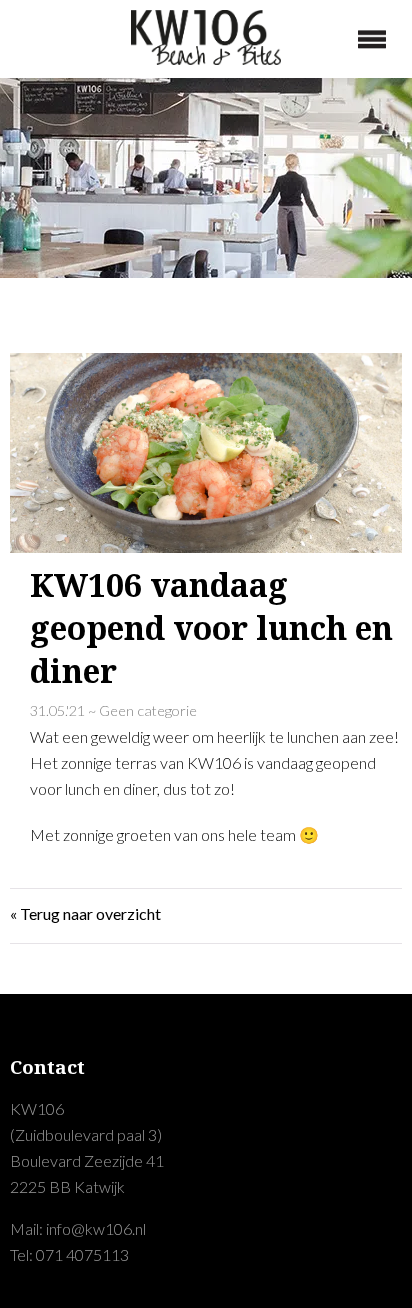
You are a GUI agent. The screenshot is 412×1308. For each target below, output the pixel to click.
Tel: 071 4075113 (69, 1254)
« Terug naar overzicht (85, 913)
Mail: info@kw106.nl (78, 1228)
